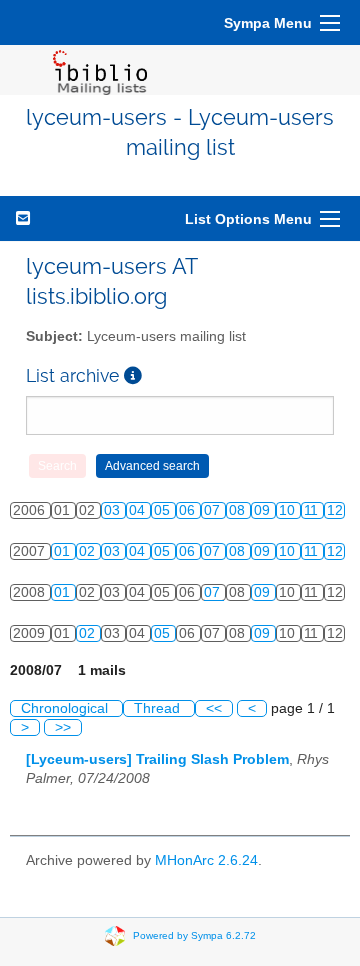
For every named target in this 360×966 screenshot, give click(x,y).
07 (214, 510)
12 (335, 510)
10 (289, 510)
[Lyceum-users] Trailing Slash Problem (157, 759)
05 (164, 510)
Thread (159, 708)
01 (64, 551)
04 (139, 510)
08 (239, 510)
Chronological (66, 708)
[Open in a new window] (133, 375)
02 (89, 551)
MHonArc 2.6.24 (206, 860)
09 (264, 510)
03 (114, 510)
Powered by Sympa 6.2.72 (194, 935)
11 (313, 510)
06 (189, 510)
